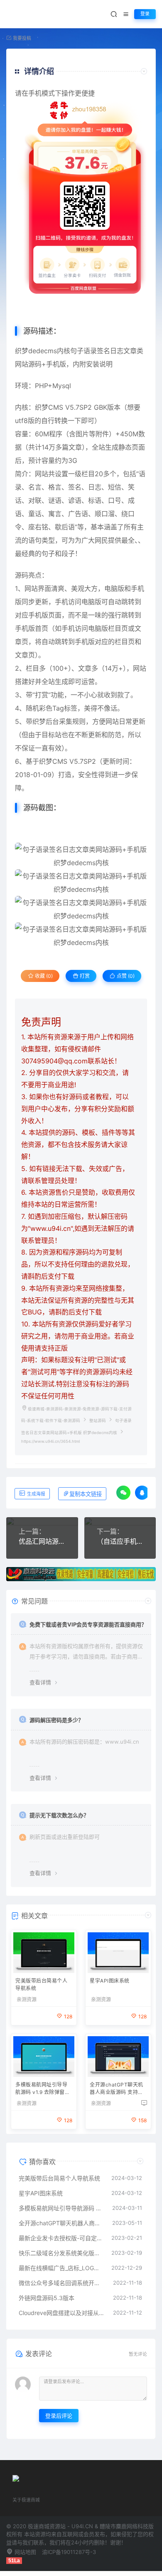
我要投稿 (21, 38)
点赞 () (125, 976)
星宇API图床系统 (110, 1981)
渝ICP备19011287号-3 (69, 2552)
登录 (145, 14)
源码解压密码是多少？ (56, 1720)
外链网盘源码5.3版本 (47, 2298)
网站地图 (25, 2552)
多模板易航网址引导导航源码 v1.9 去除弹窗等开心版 (43, 2089)
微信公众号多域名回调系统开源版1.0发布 (62, 2283)
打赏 (84, 976)
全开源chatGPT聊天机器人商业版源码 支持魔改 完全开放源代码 (117, 2089)
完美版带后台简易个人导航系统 (41, 1984)
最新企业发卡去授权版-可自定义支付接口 (61, 2238)
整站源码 (98, 1421)
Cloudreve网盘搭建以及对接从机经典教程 (62, 2313)
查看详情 (40, 1682)
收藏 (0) (43, 976)
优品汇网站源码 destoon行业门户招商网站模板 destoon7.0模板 (42, 1541)
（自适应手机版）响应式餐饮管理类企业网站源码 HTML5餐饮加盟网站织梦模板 (120, 1541)
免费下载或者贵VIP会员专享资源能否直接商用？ (88, 1624)
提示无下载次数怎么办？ (59, 1815)
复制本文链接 (86, 1494)
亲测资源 (27, 2000)
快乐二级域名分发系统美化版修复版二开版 (61, 2253)
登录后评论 (59, 2416)
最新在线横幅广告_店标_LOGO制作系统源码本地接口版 (61, 2268)
